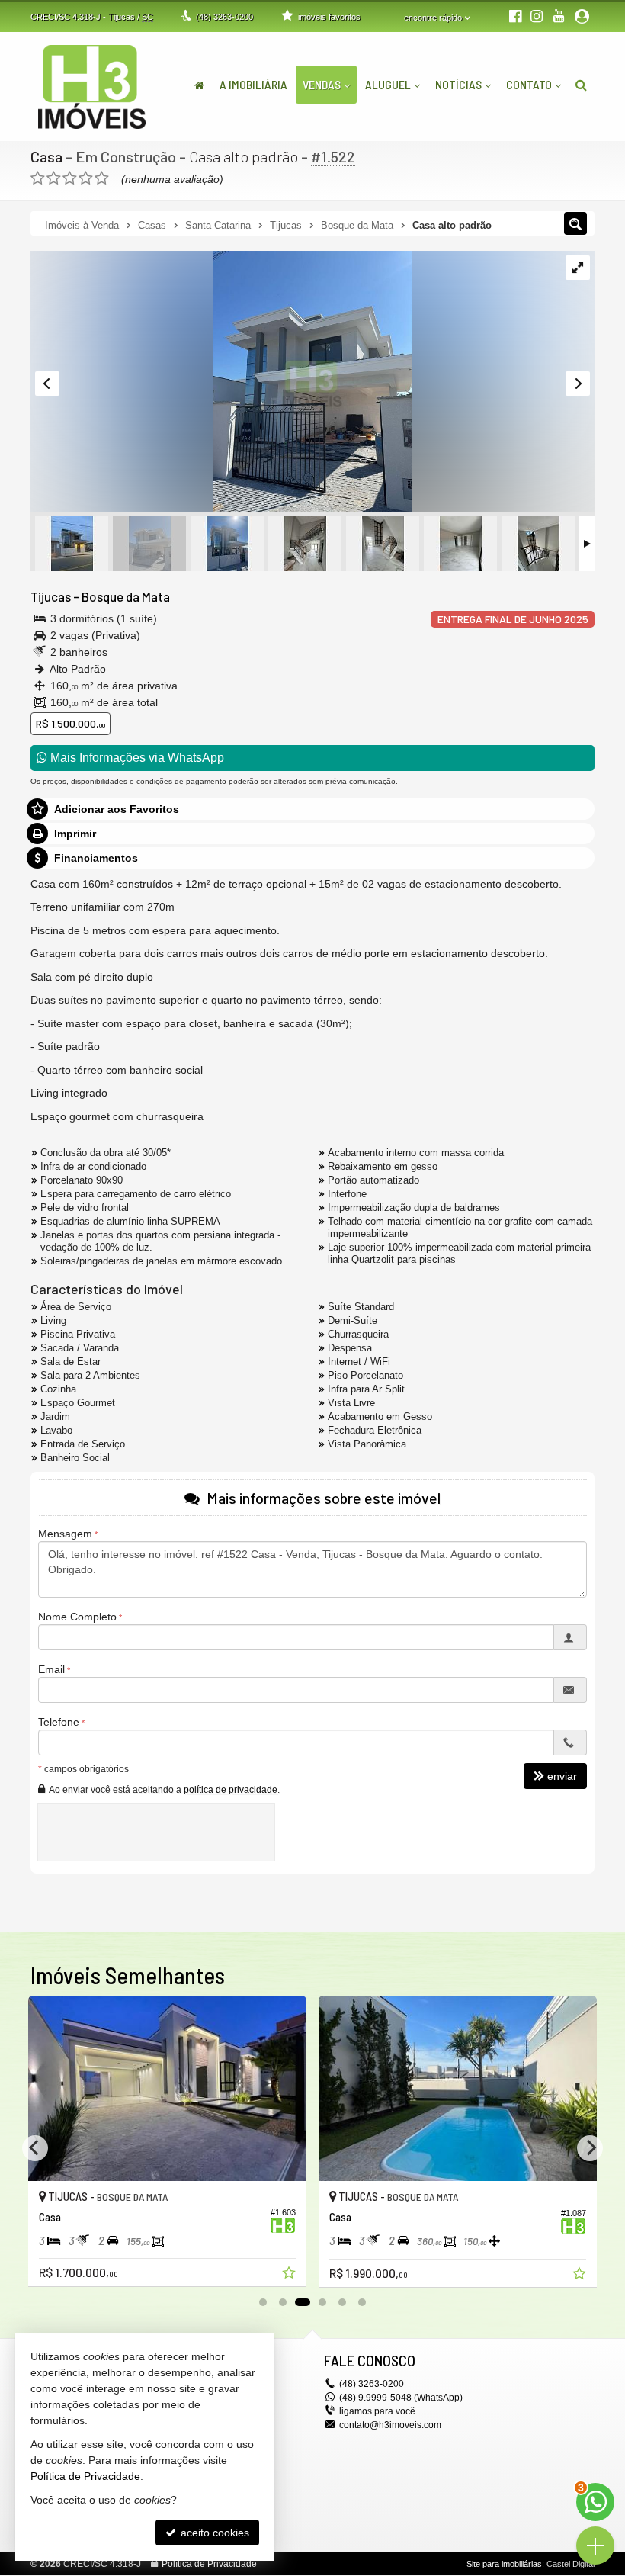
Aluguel (388, 84)
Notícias (458, 84)
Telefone (59, 1722)
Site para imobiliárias (504, 2564)
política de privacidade (231, 1790)
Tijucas (51, 596)
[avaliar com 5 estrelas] (102, 178)
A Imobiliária (253, 84)
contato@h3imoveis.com (390, 2425)
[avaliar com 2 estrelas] (54, 178)
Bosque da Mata (126, 596)
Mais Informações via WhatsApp (136, 758)
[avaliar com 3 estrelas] (70, 178)
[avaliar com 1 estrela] (38, 178)
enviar (562, 1776)
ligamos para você (377, 2411)
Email (51, 1669)
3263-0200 (224, 17)
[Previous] (35, 2148)
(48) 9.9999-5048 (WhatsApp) (401, 2398)
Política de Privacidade (209, 2564)
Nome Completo (77, 1617)
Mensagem (65, 1534)
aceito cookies (213, 2533)
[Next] (590, 2148)
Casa (46, 156)
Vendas (322, 84)
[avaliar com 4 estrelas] (86, 178)
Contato (529, 84)
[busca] (581, 85)
